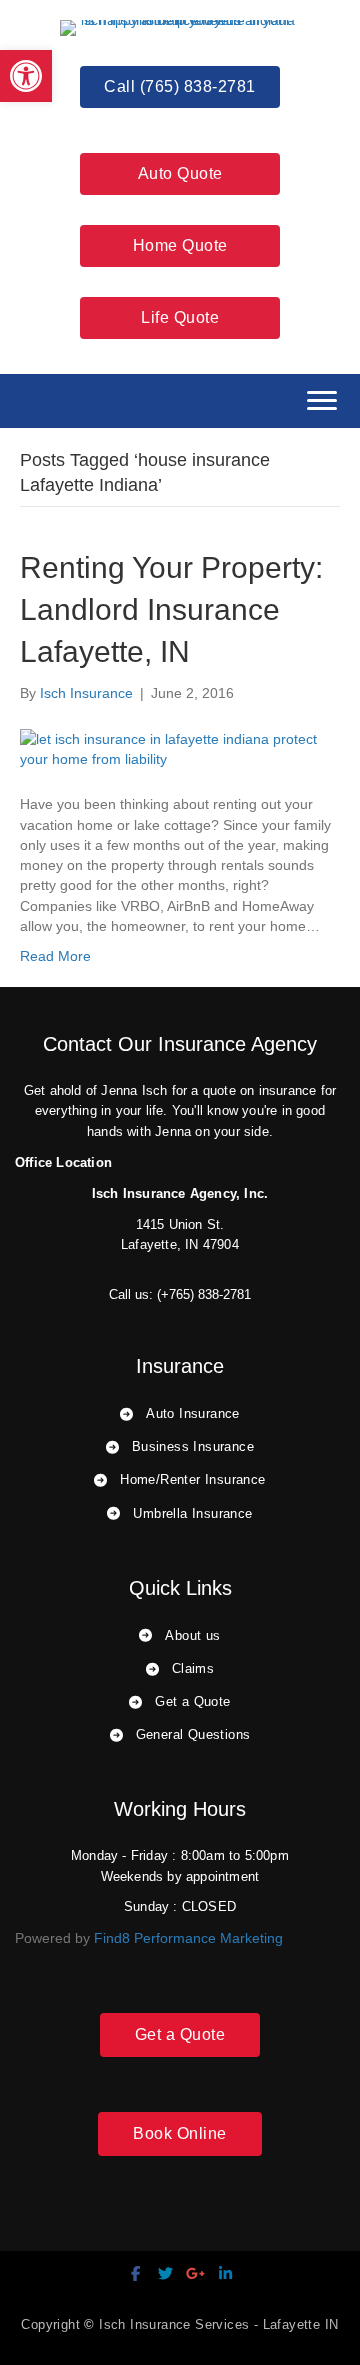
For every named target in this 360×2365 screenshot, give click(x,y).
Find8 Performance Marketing (188, 1938)
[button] (26, 76)
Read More (55, 956)
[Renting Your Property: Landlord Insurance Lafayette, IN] (180, 748)
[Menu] (322, 401)
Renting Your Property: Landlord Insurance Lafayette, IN (171, 609)
